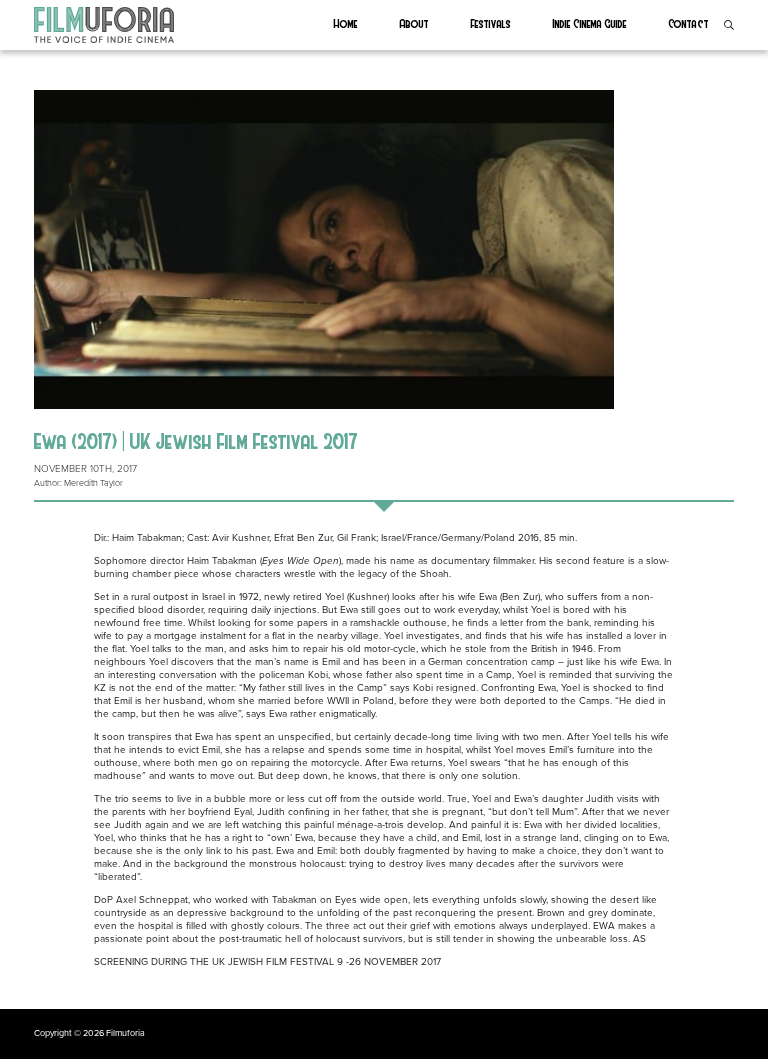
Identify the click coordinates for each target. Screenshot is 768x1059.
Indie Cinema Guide (590, 23)
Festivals (491, 23)
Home (346, 23)
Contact (689, 23)
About (414, 23)
